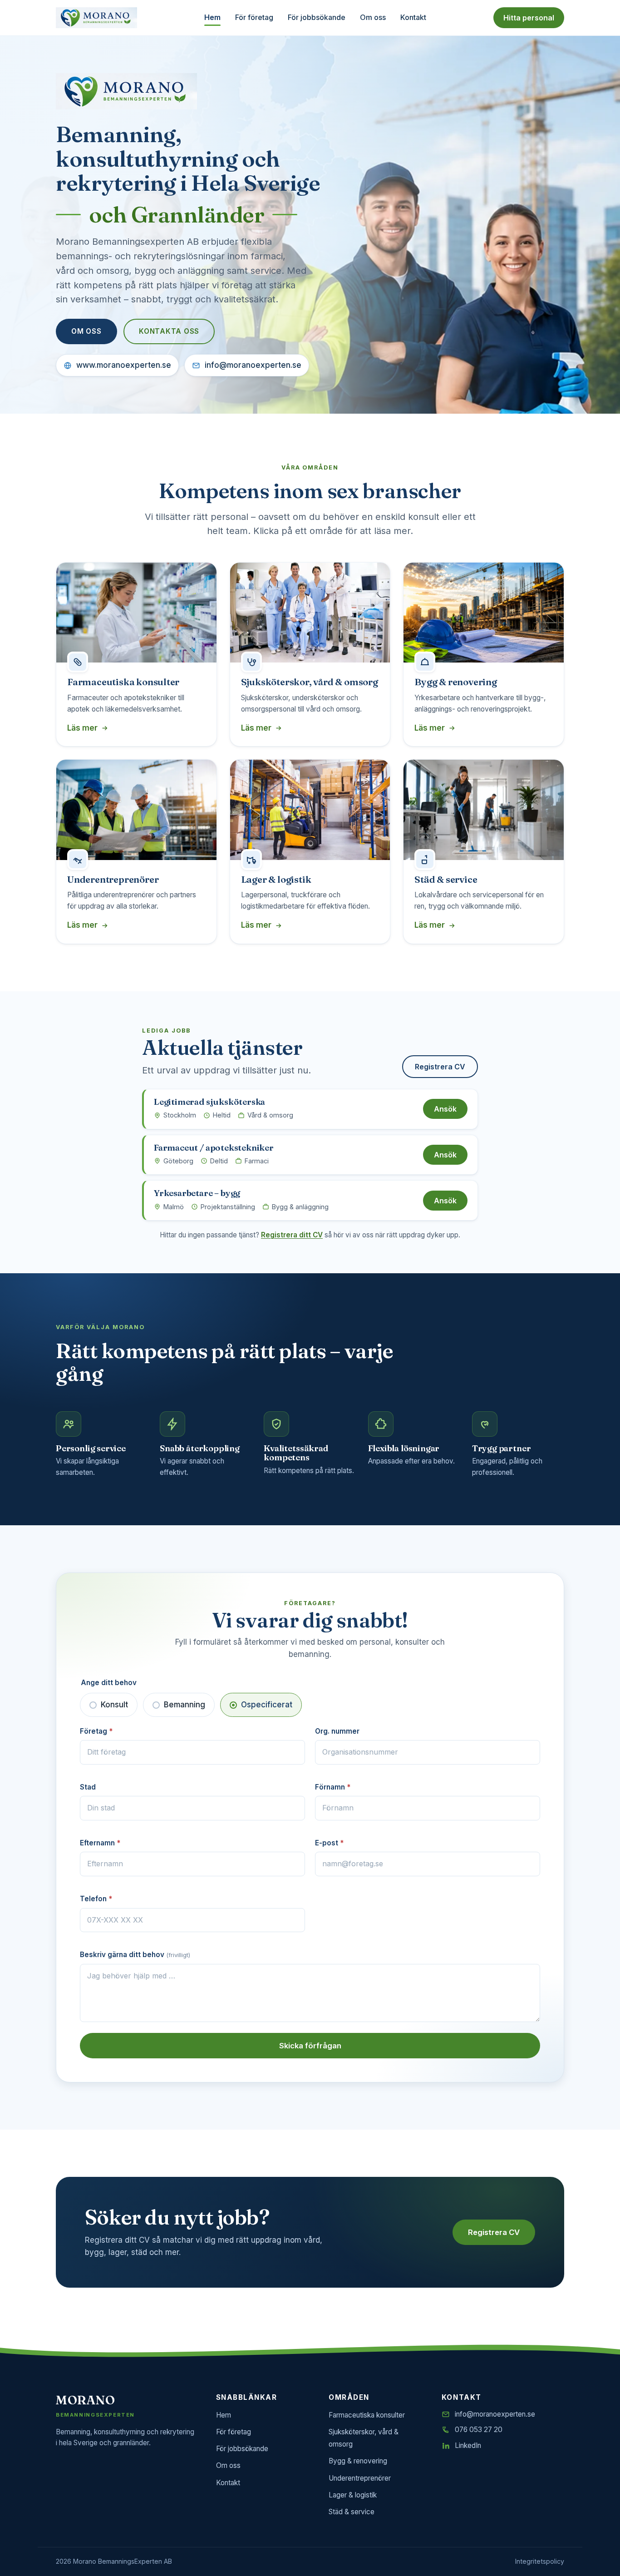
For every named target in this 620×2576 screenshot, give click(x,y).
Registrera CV (440, 1067)
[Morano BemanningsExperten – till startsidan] (96, 18)
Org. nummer (337, 1731)
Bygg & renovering (358, 2461)
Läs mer (82, 728)
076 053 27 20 (479, 2430)
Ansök (445, 1109)
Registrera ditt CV (292, 1235)
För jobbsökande (317, 17)
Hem (212, 17)
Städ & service (352, 2512)
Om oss (373, 17)
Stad (88, 1787)
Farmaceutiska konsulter (367, 2415)
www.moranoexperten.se (124, 365)
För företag (254, 17)
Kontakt (413, 17)
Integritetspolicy (540, 2561)
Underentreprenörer (360, 2478)
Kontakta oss (169, 331)
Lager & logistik (353, 2495)
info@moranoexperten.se (253, 365)
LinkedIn (468, 2445)
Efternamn (100, 1843)
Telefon (96, 1899)
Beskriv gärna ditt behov (135, 1955)
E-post (329, 1843)
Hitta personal (529, 18)
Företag (96, 1731)
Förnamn (333, 1787)
